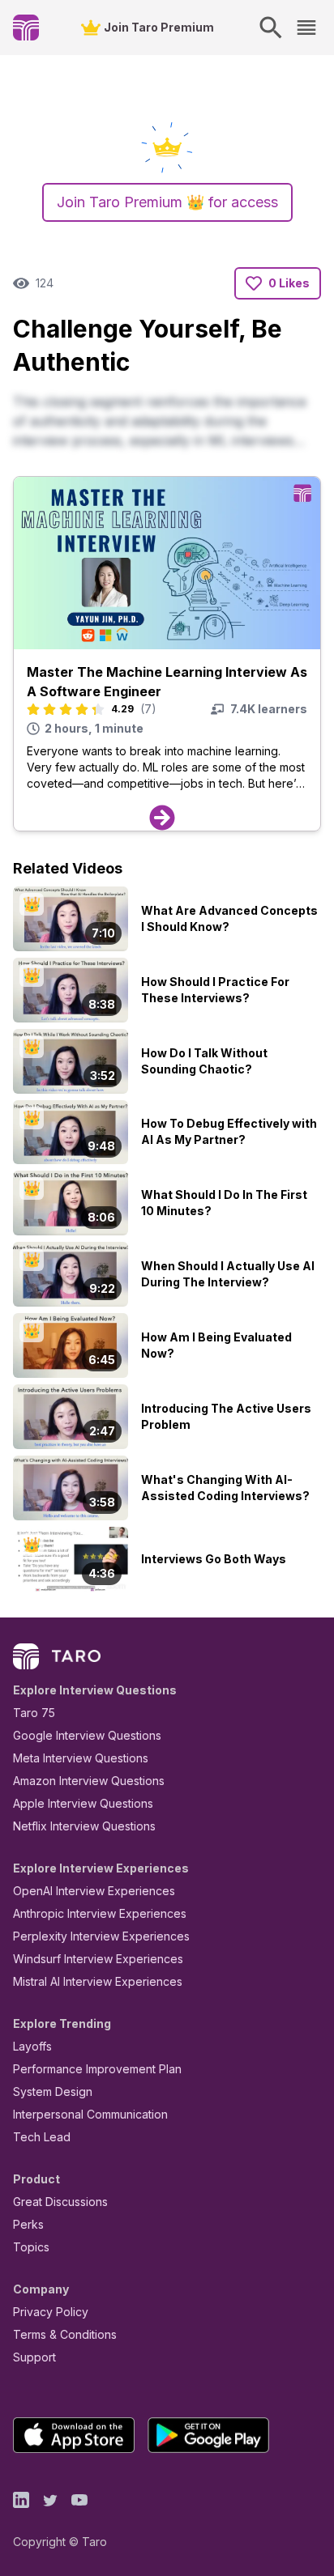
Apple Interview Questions (83, 1803)
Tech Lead (42, 2137)
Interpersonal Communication (90, 2114)
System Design (53, 2091)
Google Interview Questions (87, 1735)
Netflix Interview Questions (84, 1826)
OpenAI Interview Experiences (94, 1891)
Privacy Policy (51, 2312)
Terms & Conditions (65, 2334)
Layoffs (32, 2046)
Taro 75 (34, 1713)
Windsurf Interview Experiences (98, 1959)
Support (34, 2357)
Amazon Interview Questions (89, 1781)
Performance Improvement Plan (97, 2069)
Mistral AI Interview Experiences (98, 1981)
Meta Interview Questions (81, 1758)
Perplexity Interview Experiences (101, 1936)
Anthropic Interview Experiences (100, 1913)
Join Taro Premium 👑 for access (167, 202)
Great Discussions (60, 2202)
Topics (31, 2247)
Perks (28, 2224)
